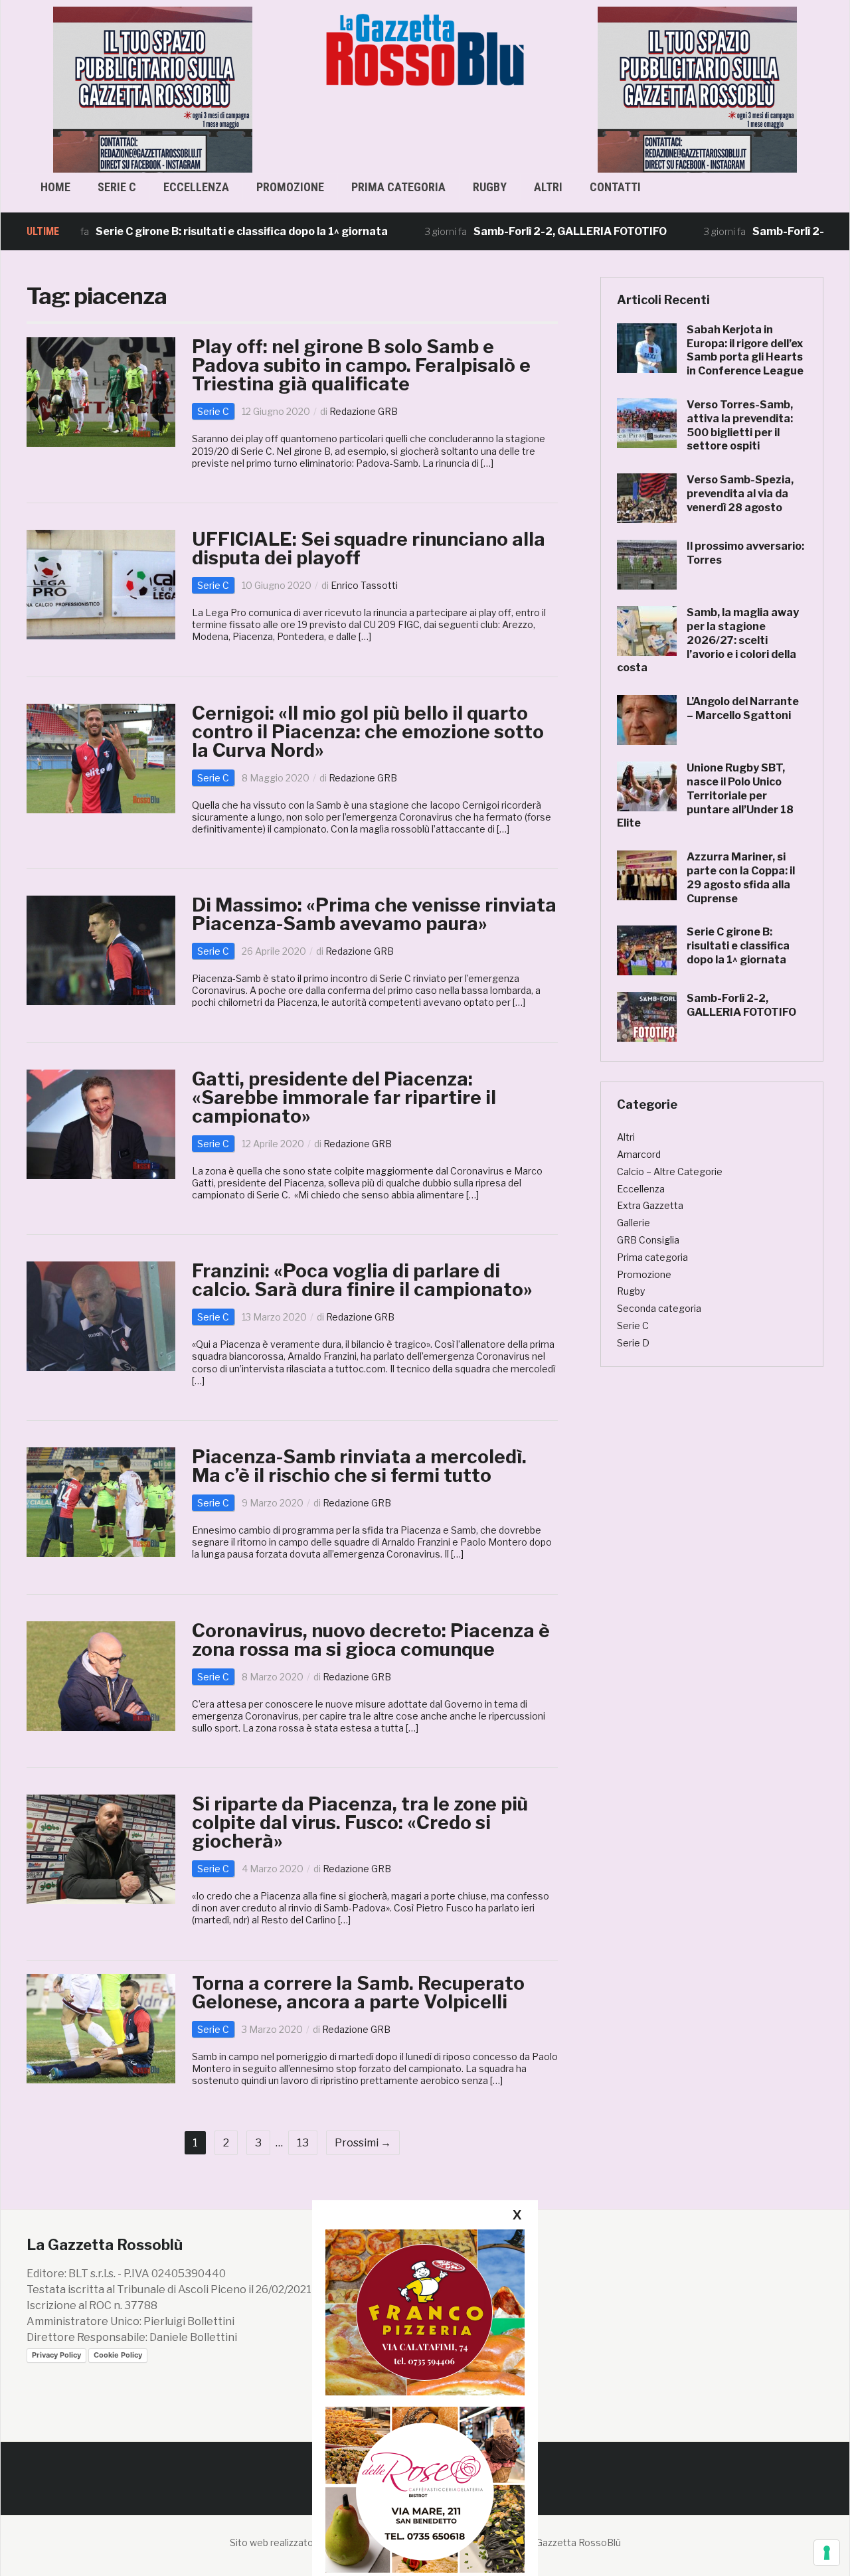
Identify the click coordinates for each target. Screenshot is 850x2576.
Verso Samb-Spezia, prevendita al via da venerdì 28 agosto (740, 494)
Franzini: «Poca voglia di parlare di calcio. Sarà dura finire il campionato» (362, 1280)
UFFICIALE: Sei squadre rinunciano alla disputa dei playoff (369, 548)
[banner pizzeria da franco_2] (425, 2312)
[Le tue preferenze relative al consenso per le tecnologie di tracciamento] (827, 2553)
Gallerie (634, 1223)
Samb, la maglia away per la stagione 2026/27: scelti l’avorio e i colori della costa (708, 640)
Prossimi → (363, 2143)
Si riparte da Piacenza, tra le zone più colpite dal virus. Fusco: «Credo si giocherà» (360, 1822)
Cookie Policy (118, 2355)
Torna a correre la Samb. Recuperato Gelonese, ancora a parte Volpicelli (358, 1992)
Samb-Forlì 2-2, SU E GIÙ (752, 231)
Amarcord (639, 1154)
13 (303, 2143)
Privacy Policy (56, 2355)
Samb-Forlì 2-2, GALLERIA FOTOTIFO (506, 231)
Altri (548, 187)
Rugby (490, 187)
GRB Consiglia (648, 1240)
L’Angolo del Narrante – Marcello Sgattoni (743, 708)
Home (55, 187)
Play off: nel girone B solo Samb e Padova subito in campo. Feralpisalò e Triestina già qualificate (361, 365)
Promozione (290, 187)
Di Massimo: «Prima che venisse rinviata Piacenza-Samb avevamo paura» (374, 914)
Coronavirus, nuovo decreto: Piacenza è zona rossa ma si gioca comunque (371, 1640)
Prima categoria (398, 187)
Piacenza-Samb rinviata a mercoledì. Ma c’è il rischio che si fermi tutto (359, 1466)
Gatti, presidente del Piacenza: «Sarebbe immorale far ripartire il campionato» (344, 1097)
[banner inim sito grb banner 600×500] (153, 89)
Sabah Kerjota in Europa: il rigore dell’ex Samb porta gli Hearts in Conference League (745, 350)
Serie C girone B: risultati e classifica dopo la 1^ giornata (178, 231)
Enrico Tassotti (364, 585)
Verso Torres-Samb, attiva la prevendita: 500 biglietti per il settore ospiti (740, 425)
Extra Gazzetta (650, 1205)
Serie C (117, 187)
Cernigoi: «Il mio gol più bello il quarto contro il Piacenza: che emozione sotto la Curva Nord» (368, 732)
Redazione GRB (364, 411)
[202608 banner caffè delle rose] (425, 2489)
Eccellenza (196, 187)
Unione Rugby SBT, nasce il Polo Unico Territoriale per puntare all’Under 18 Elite (705, 795)
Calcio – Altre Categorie (670, 1171)
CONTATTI (615, 187)
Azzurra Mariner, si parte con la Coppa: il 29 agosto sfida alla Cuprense (741, 877)
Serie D (633, 1343)
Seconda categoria (659, 1308)
